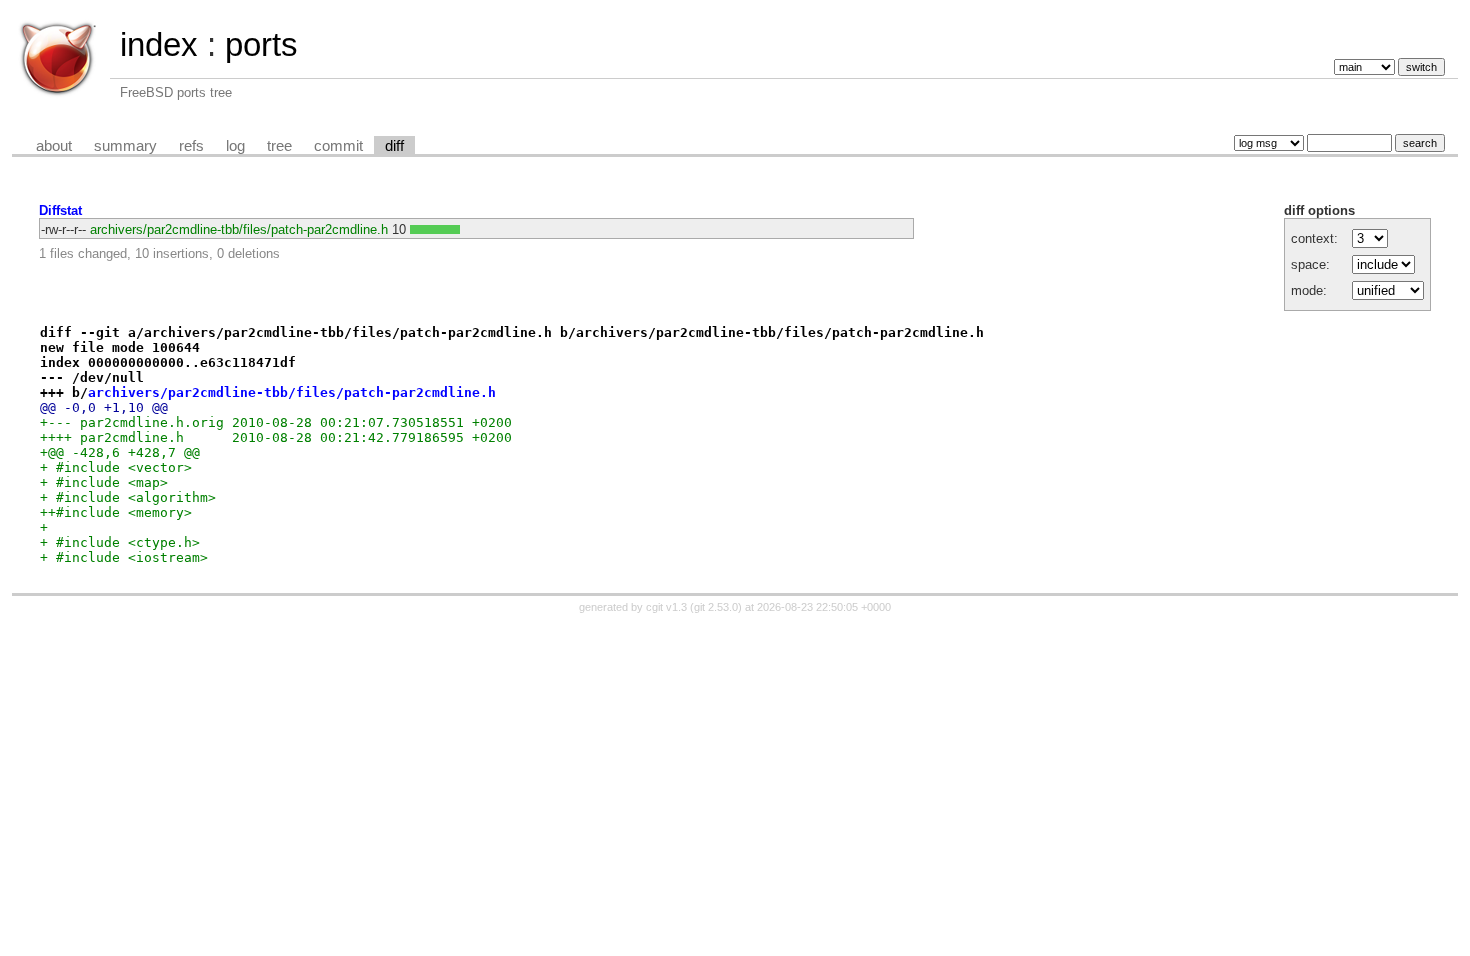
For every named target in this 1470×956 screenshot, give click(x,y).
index (159, 44)
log (235, 146)
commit (338, 146)
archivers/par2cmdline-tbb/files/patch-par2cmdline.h (239, 229)
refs (191, 146)
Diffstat (60, 210)
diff (394, 146)
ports (261, 44)
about (54, 146)
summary (125, 146)
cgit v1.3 (666, 607)
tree (279, 146)
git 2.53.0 (716, 607)
